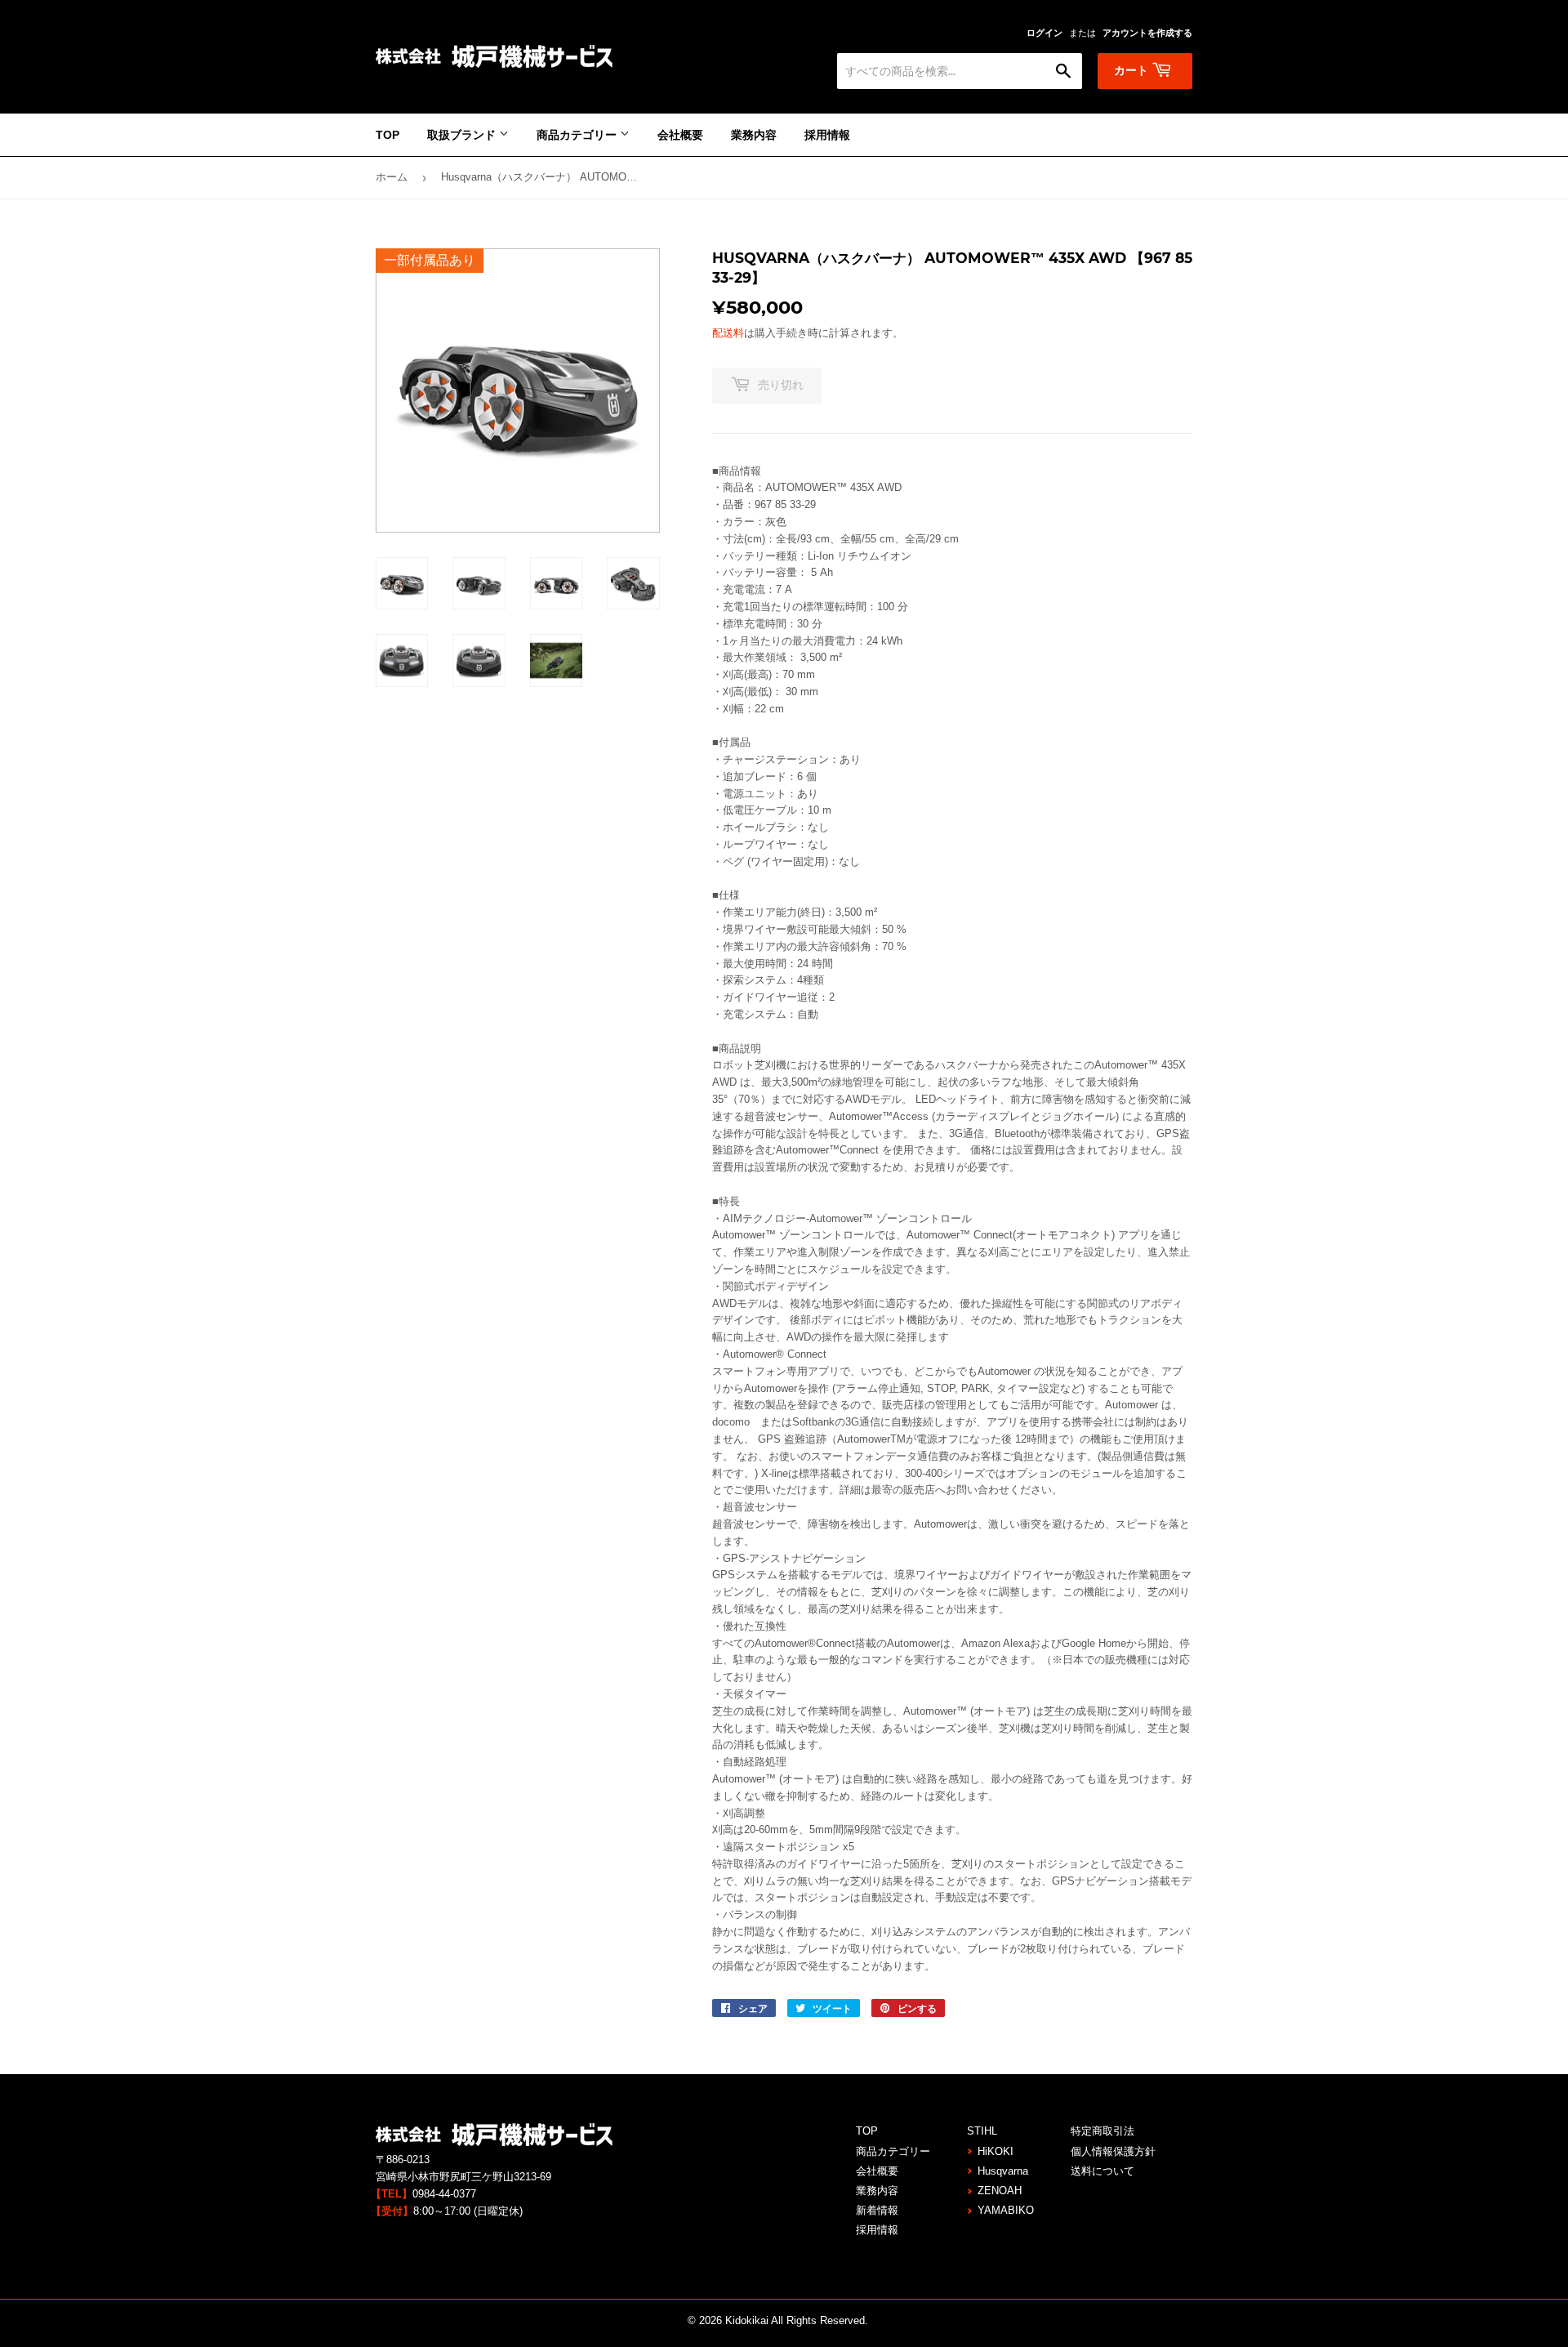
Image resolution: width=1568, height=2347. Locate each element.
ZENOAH (1000, 2191)
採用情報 (827, 135)
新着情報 (877, 2210)
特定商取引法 (1102, 2131)
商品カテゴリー (578, 135)
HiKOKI (996, 2151)
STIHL (982, 2131)
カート (1133, 70)
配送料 (728, 333)
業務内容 (754, 135)
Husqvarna (1003, 2171)
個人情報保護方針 (1113, 2151)
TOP (388, 135)
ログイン (1045, 33)
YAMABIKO (1006, 2210)
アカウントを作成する (1147, 33)
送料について (1102, 2171)
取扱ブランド (463, 135)
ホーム (392, 177)
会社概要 (680, 135)
